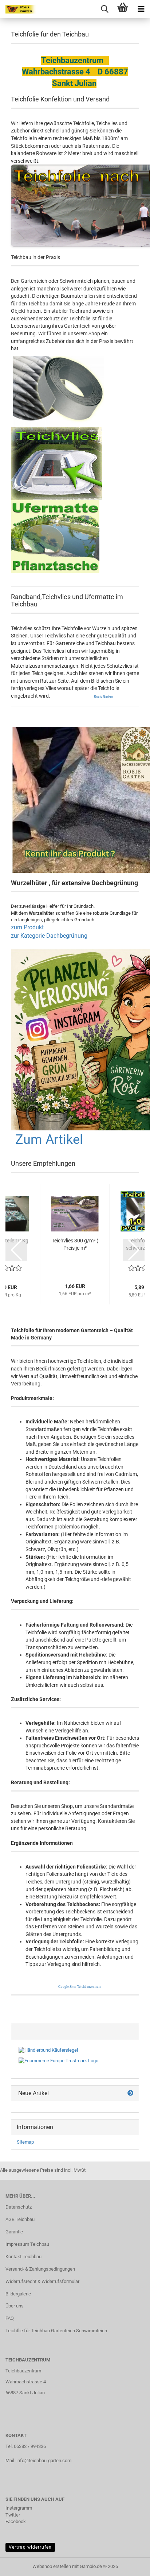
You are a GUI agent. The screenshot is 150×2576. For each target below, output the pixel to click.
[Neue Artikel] (130, 2093)
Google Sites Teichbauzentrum (80, 1987)
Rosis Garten (103, 697)
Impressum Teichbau (27, 2244)
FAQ (10, 2318)
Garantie (14, 2232)
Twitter (13, 2515)
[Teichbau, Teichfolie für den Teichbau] (18, 9)
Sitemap (25, 2142)
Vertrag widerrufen (30, 2547)
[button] (16, 1250)
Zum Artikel (49, 1139)
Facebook (16, 2521)
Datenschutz (19, 2207)
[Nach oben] (130, 2565)
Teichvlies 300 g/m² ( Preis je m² (75, 1244)
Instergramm (19, 2508)
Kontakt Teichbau (23, 2257)
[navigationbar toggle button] (141, 9)
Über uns (15, 2306)
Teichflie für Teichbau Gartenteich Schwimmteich (56, 2331)
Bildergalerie (18, 2294)
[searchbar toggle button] (104, 9)
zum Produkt (27, 927)
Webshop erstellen (52, 2566)
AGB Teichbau (20, 2219)
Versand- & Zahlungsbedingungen (40, 2269)
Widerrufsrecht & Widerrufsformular (42, 2281)
